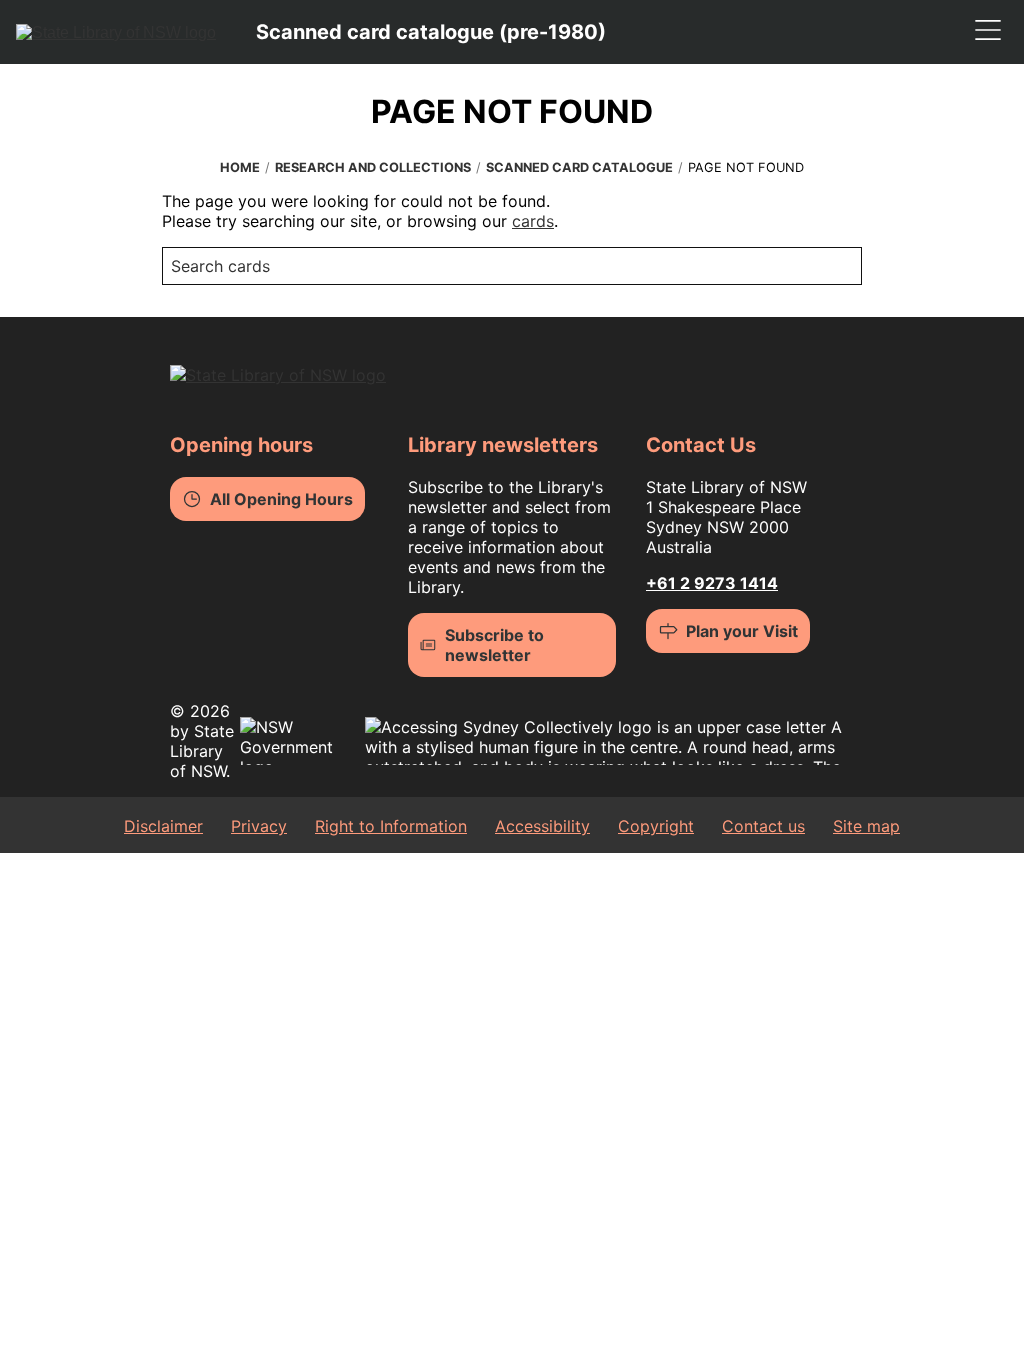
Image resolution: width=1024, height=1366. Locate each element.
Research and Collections (373, 167)
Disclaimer (163, 826)
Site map (866, 826)
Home (240, 167)
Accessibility (542, 826)
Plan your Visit (742, 631)
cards (533, 221)
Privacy (259, 826)
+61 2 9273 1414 (712, 583)
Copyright (656, 826)
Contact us (763, 826)
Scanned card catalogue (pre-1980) (431, 32)
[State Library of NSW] (116, 32)
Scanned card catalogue (579, 167)
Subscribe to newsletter (494, 645)
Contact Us (701, 445)
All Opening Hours (281, 499)
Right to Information (391, 826)
